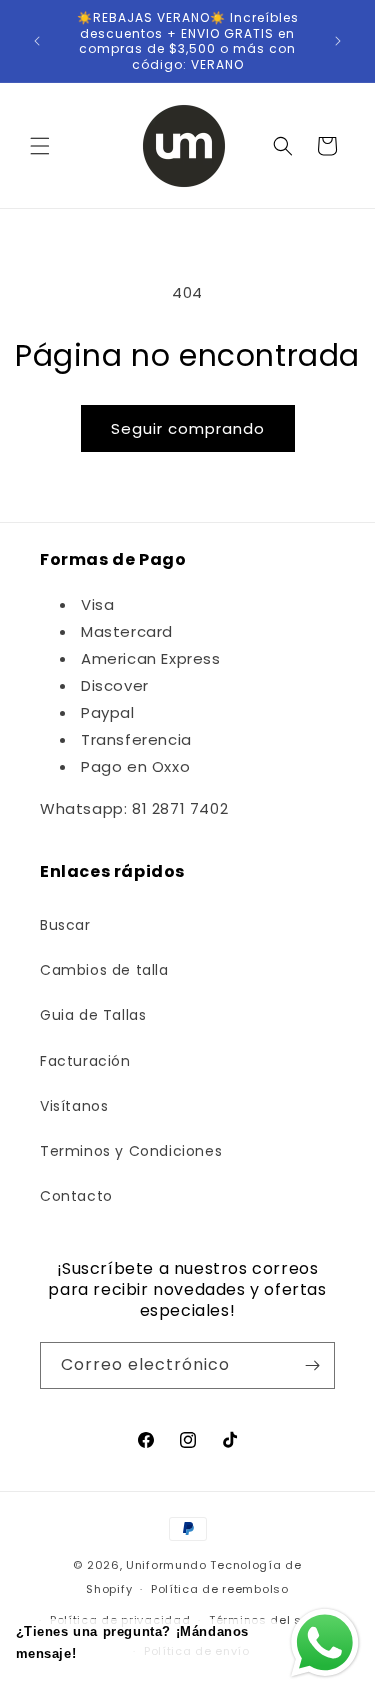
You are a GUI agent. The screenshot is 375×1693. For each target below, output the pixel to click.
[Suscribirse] (312, 1365)
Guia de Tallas (93, 1015)
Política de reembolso (220, 1589)
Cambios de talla (104, 970)
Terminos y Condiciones (131, 1151)
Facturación (85, 1061)
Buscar (65, 925)
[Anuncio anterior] (37, 41)
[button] (40, 146)
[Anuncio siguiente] (338, 41)
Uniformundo (166, 1565)
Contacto (76, 1196)
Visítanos (74, 1106)
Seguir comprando (188, 428)
